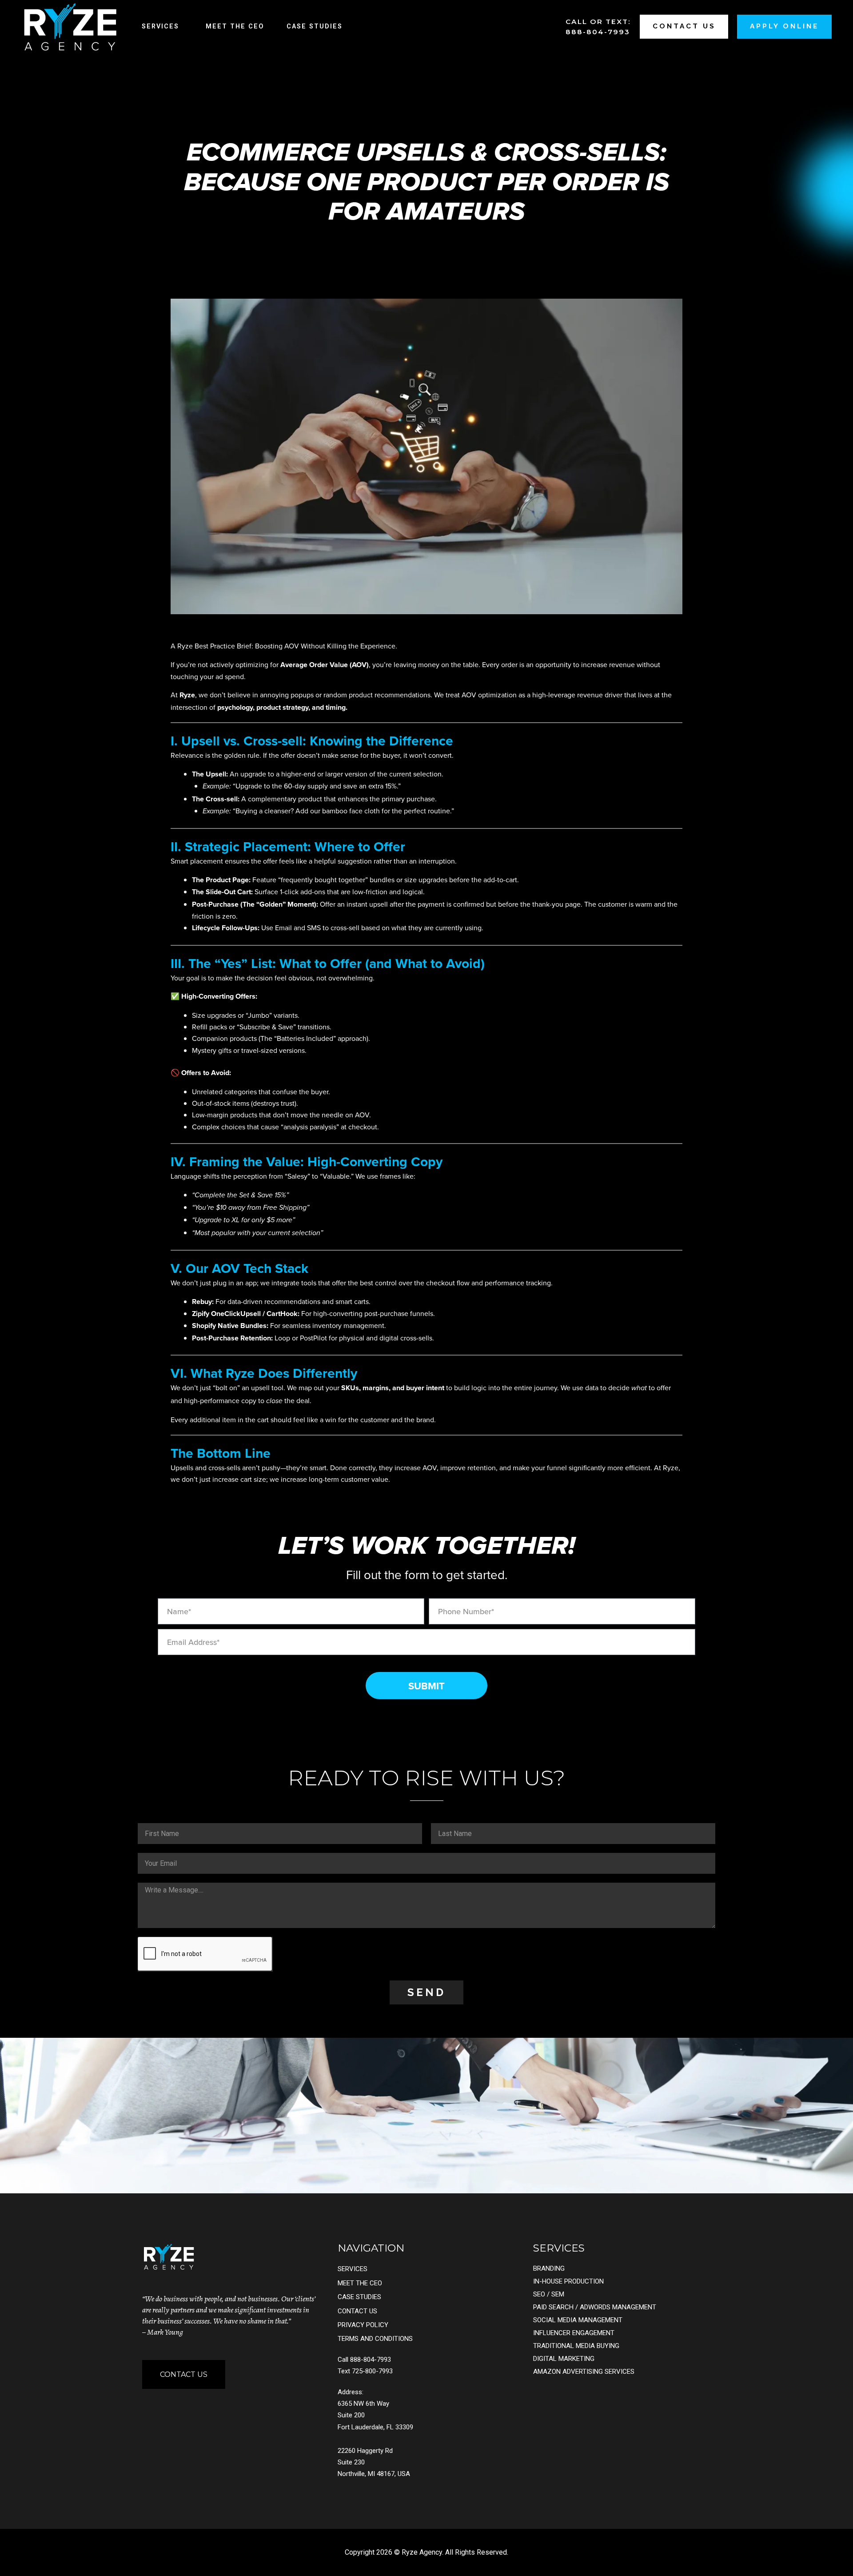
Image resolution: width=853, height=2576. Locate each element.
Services (160, 26)
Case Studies (315, 26)
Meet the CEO (235, 26)
